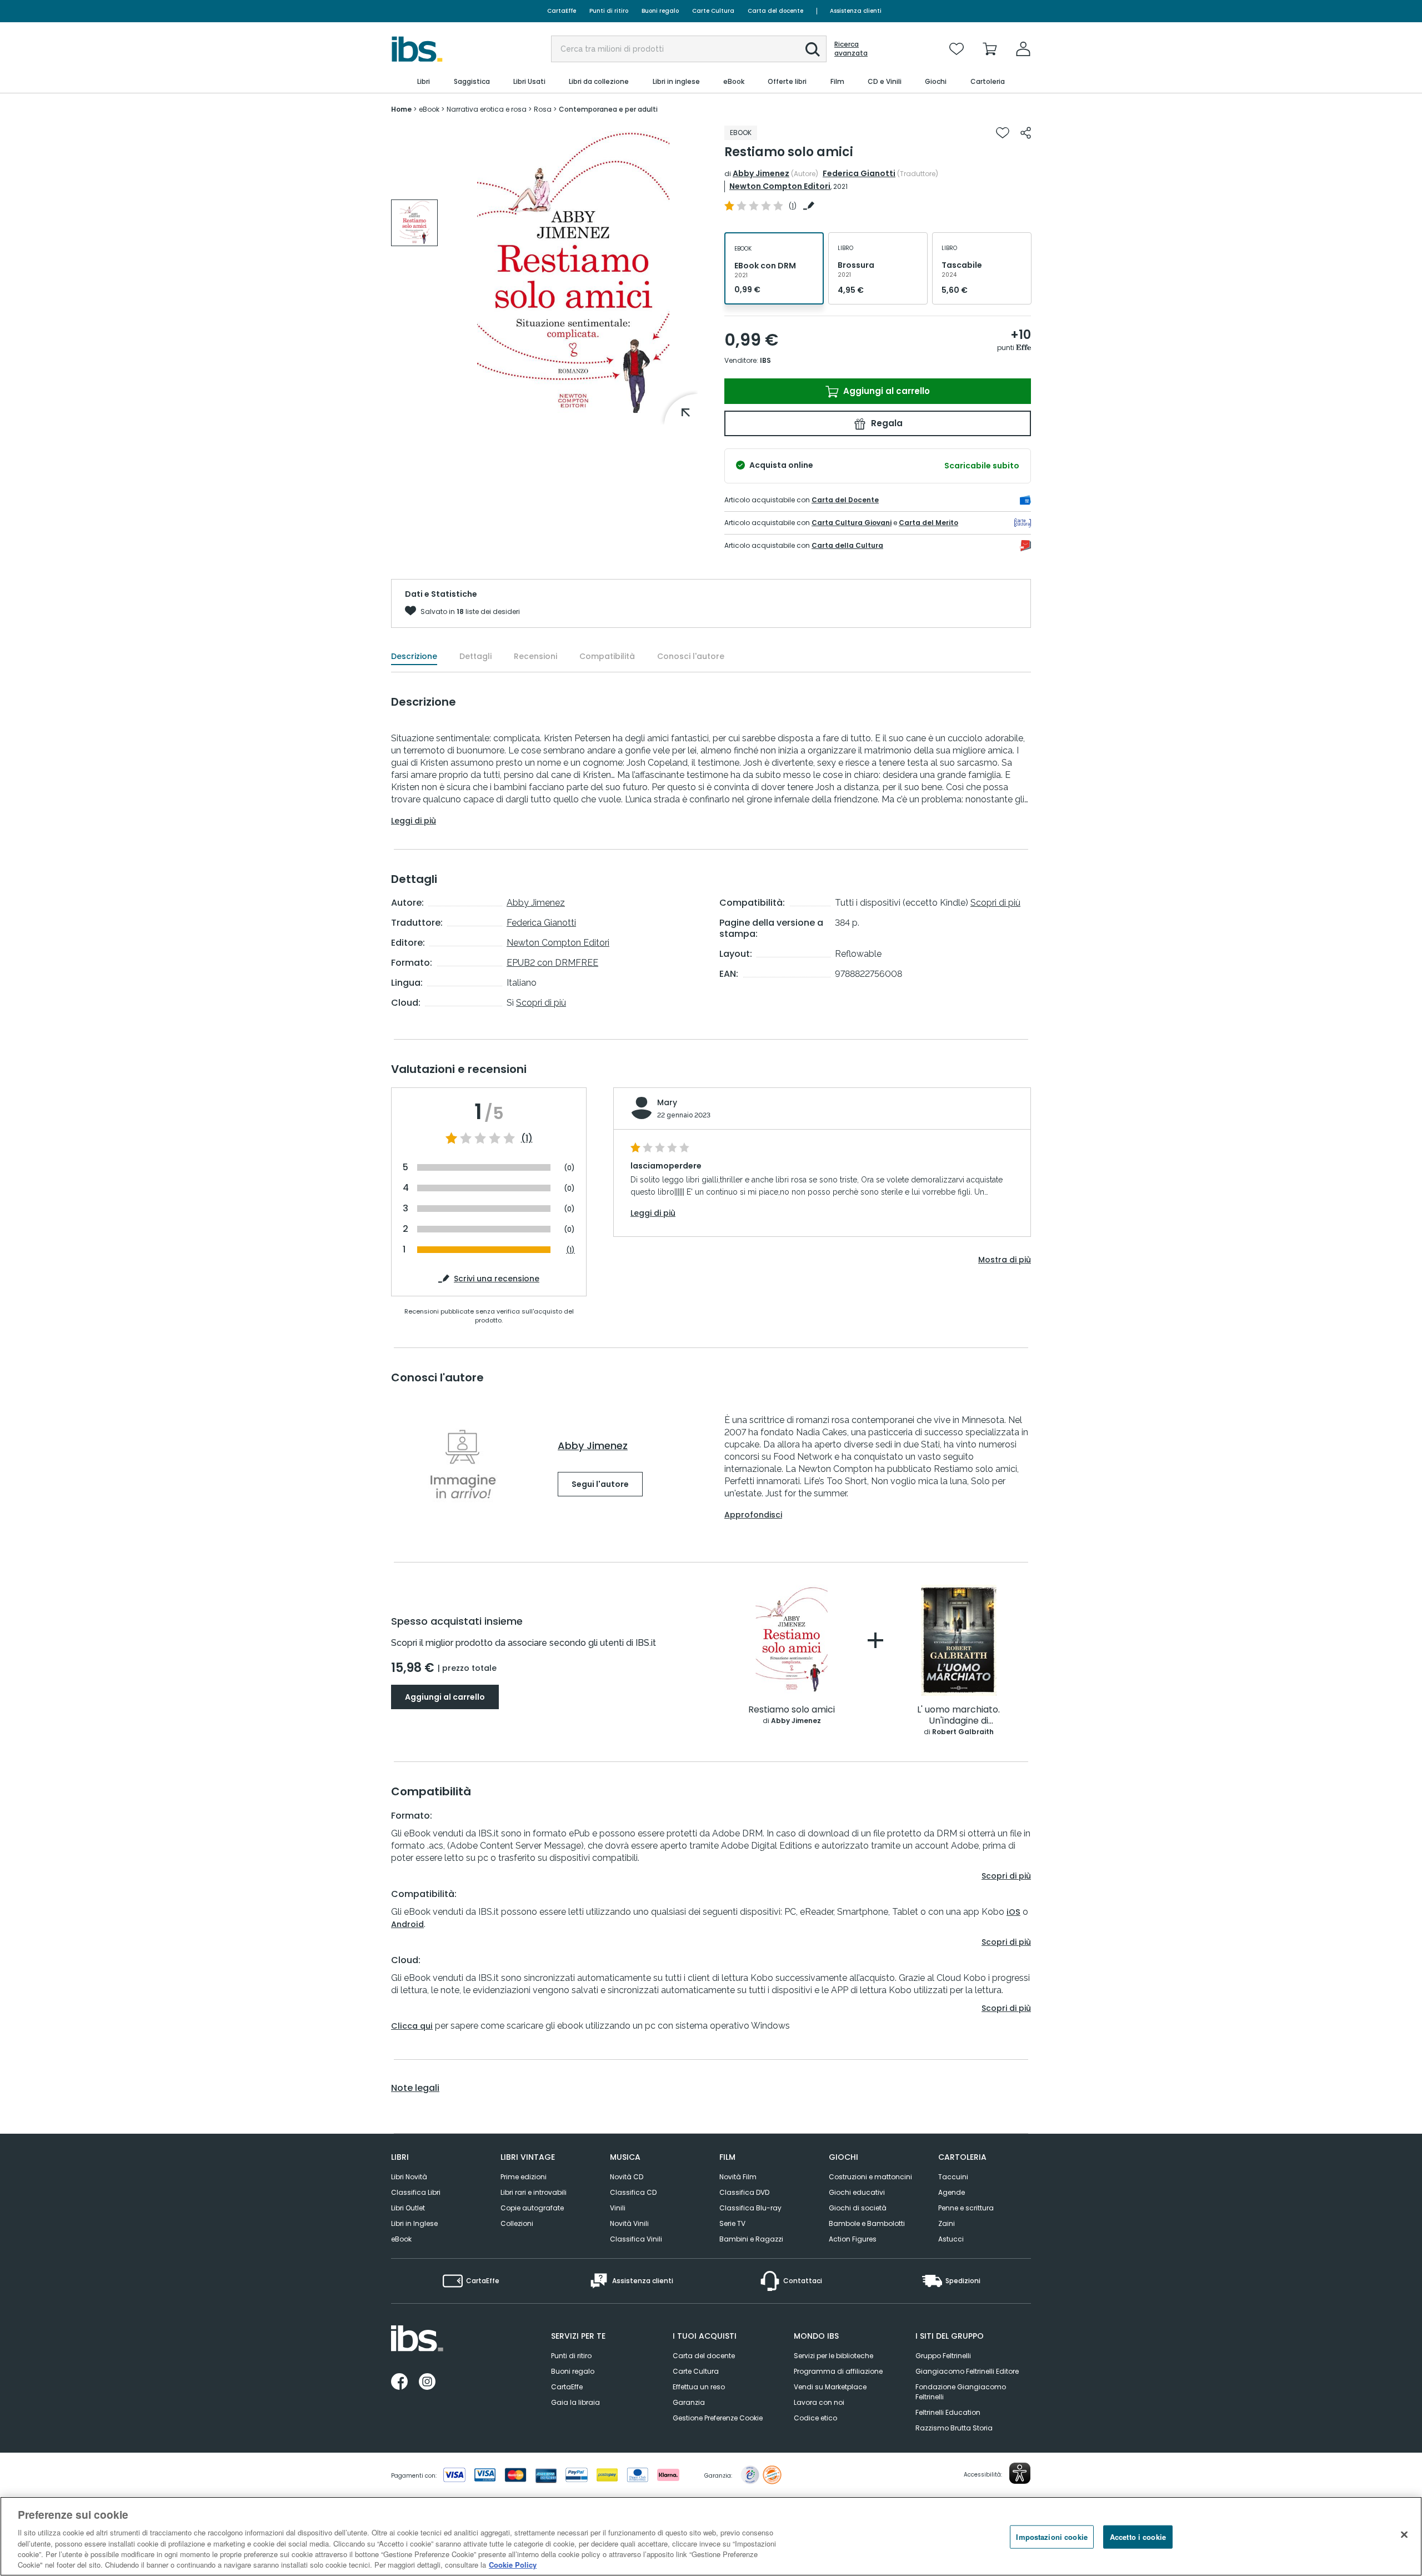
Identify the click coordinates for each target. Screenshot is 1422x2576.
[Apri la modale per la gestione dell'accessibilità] (1020, 2473)
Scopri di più (541, 1003)
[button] (813, 49)
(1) (527, 1139)
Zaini (947, 2223)
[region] (711, 2536)
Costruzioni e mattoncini (870, 2177)
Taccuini (953, 2177)
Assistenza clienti (856, 11)
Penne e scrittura (966, 2208)
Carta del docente (775, 11)
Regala (886, 423)
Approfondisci (753, 1515)
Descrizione (414, 656)
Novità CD (627, 2177)
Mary (667, 1102)
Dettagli (475, 656)
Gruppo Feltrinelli (943, 2356)
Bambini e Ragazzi (751, 2239)
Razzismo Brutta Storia (954, 2428)
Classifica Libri (416, 2192)
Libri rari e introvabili (534, 2192)
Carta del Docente (845, 500)
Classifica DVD (744, 2192)
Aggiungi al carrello (885, 391)
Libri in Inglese (414, 2223)
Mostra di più (1005, 1260)
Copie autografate (532, 2208)
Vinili (618, 2208)
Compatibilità (607, 656)
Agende (952, 2192)
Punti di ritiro (609, 11)
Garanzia (689, 2402)
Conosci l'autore (691, 656)
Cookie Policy (513, 2565)
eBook (401, 2239)
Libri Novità (409, 2177)
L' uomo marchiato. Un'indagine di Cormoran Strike (958, 1716)
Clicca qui (412, 2026)
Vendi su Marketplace (830, 2387)
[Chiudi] (1404, 2535)
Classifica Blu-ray (750, 2208)
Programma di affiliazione (838, 2371)
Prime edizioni (524, 2177)
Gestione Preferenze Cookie (718, 2418)
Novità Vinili (629, 2223)
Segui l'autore (600, 1484)
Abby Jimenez (761, 173)
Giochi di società (858, 2208)
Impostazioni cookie (1052, 2537)
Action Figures (853, 2239)
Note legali (415, 2088)
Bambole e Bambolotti (867, 2223)
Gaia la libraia (575, 2402)
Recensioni (535, 656)
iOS (1013, 1912)
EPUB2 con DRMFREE (552, 963)
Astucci (951, 2239)
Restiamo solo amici (792, 1710)
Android (407, 1924)
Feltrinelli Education (948, 2412)
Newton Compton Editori (780, 186)
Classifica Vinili (636, 2239)
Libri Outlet (408, 2208)
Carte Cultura (713, 11)
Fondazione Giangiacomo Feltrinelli (961, 2392)
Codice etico (815, 2418)
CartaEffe (562, 11)
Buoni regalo (660, 11)
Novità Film (738, 2177)
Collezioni (517, 2223)
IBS (765, 360)
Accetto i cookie (1138, 2537)
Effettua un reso (699, 2387)
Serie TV (732, 2223)
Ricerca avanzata (851, 49)
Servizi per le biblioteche (833, 2356)
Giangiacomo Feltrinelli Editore (967, 2371)
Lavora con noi (819, 2402)
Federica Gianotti (859, 173)
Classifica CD (633, 2192)
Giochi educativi (857, 2192)
